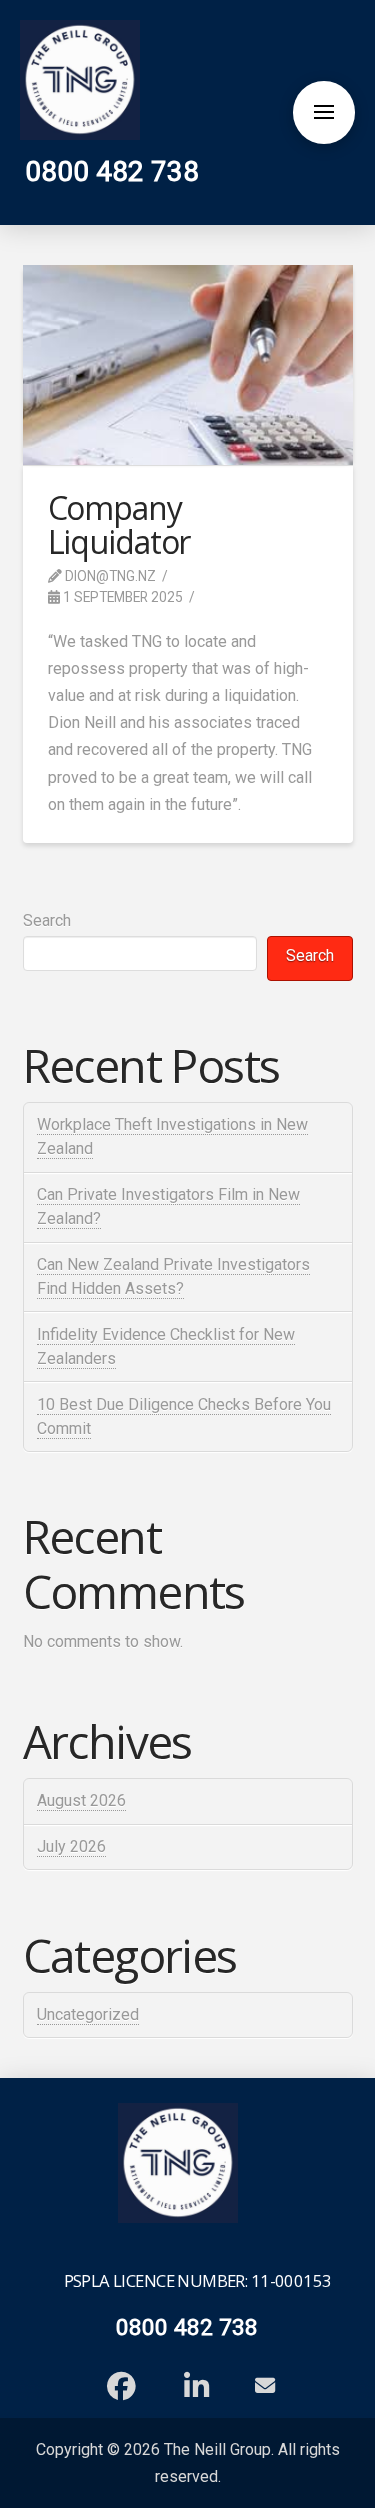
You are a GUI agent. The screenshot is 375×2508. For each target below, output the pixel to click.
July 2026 (71, 1846)
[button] (324, 112)
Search (47, 920)
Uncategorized (88, 2014)
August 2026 (81, 1800)
